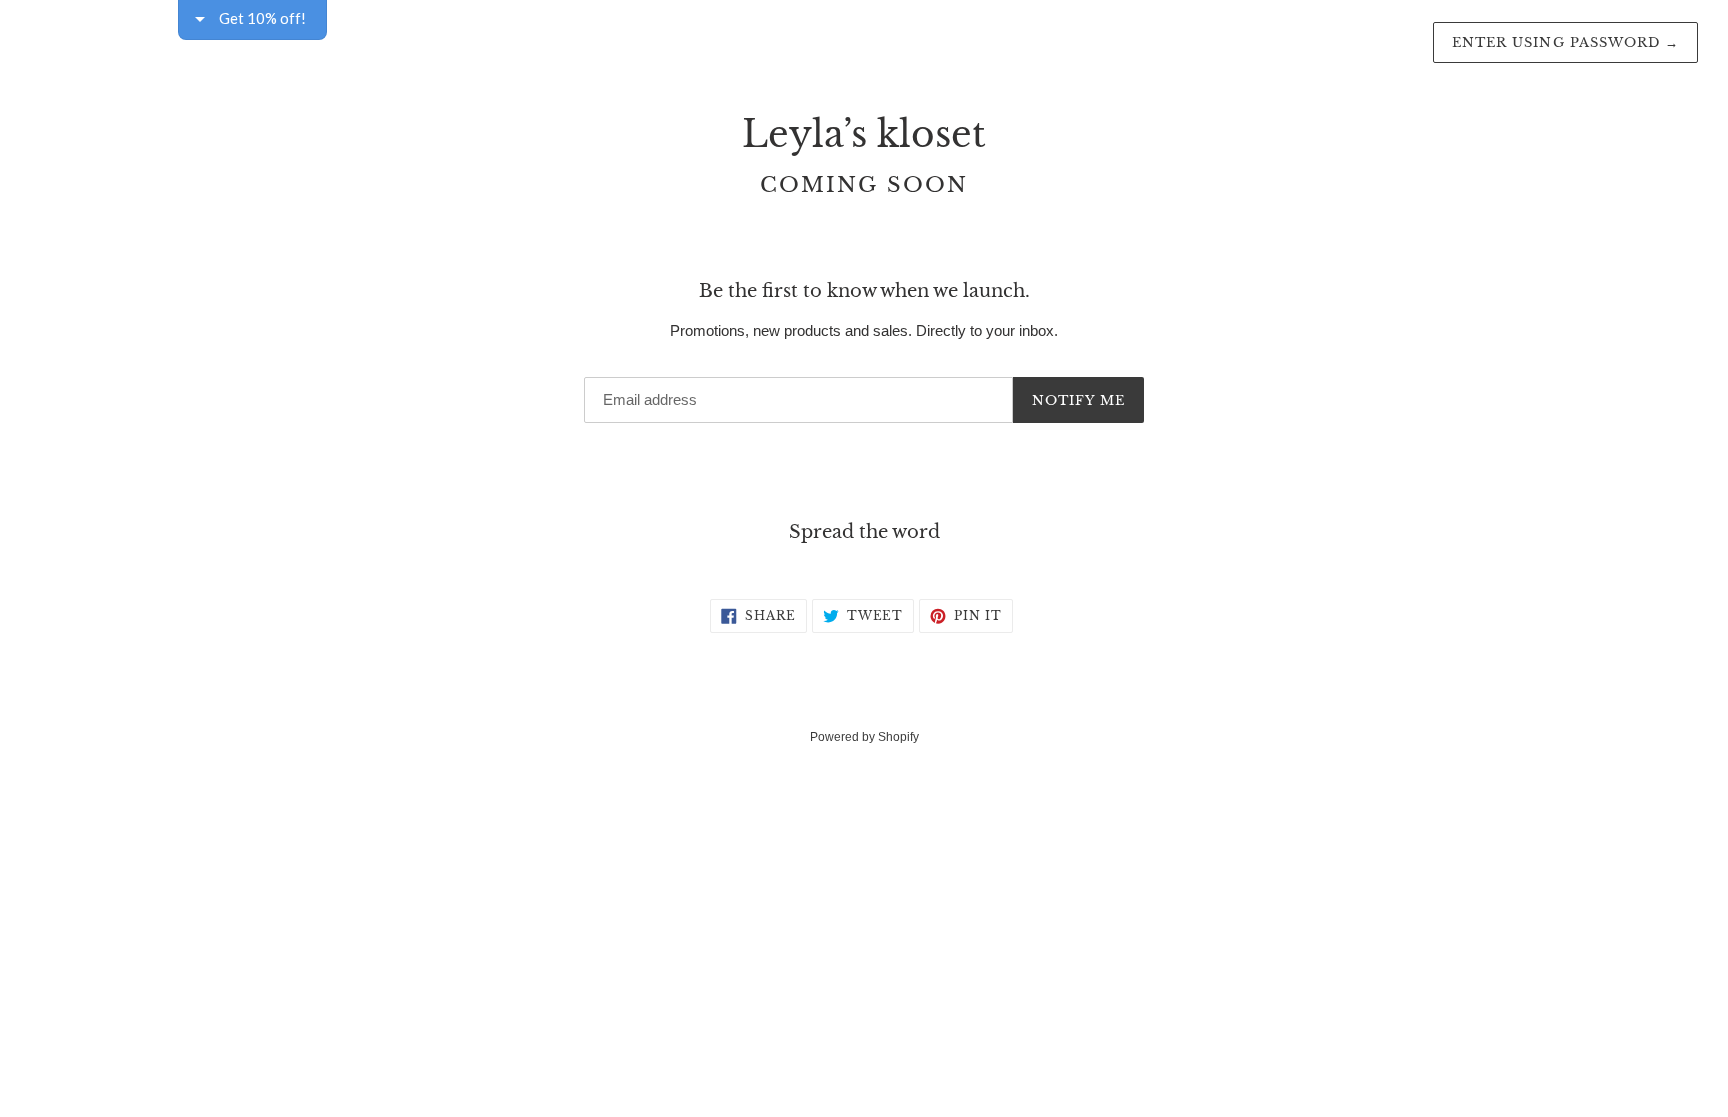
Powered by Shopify (864, 737)
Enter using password (1565, 42)
